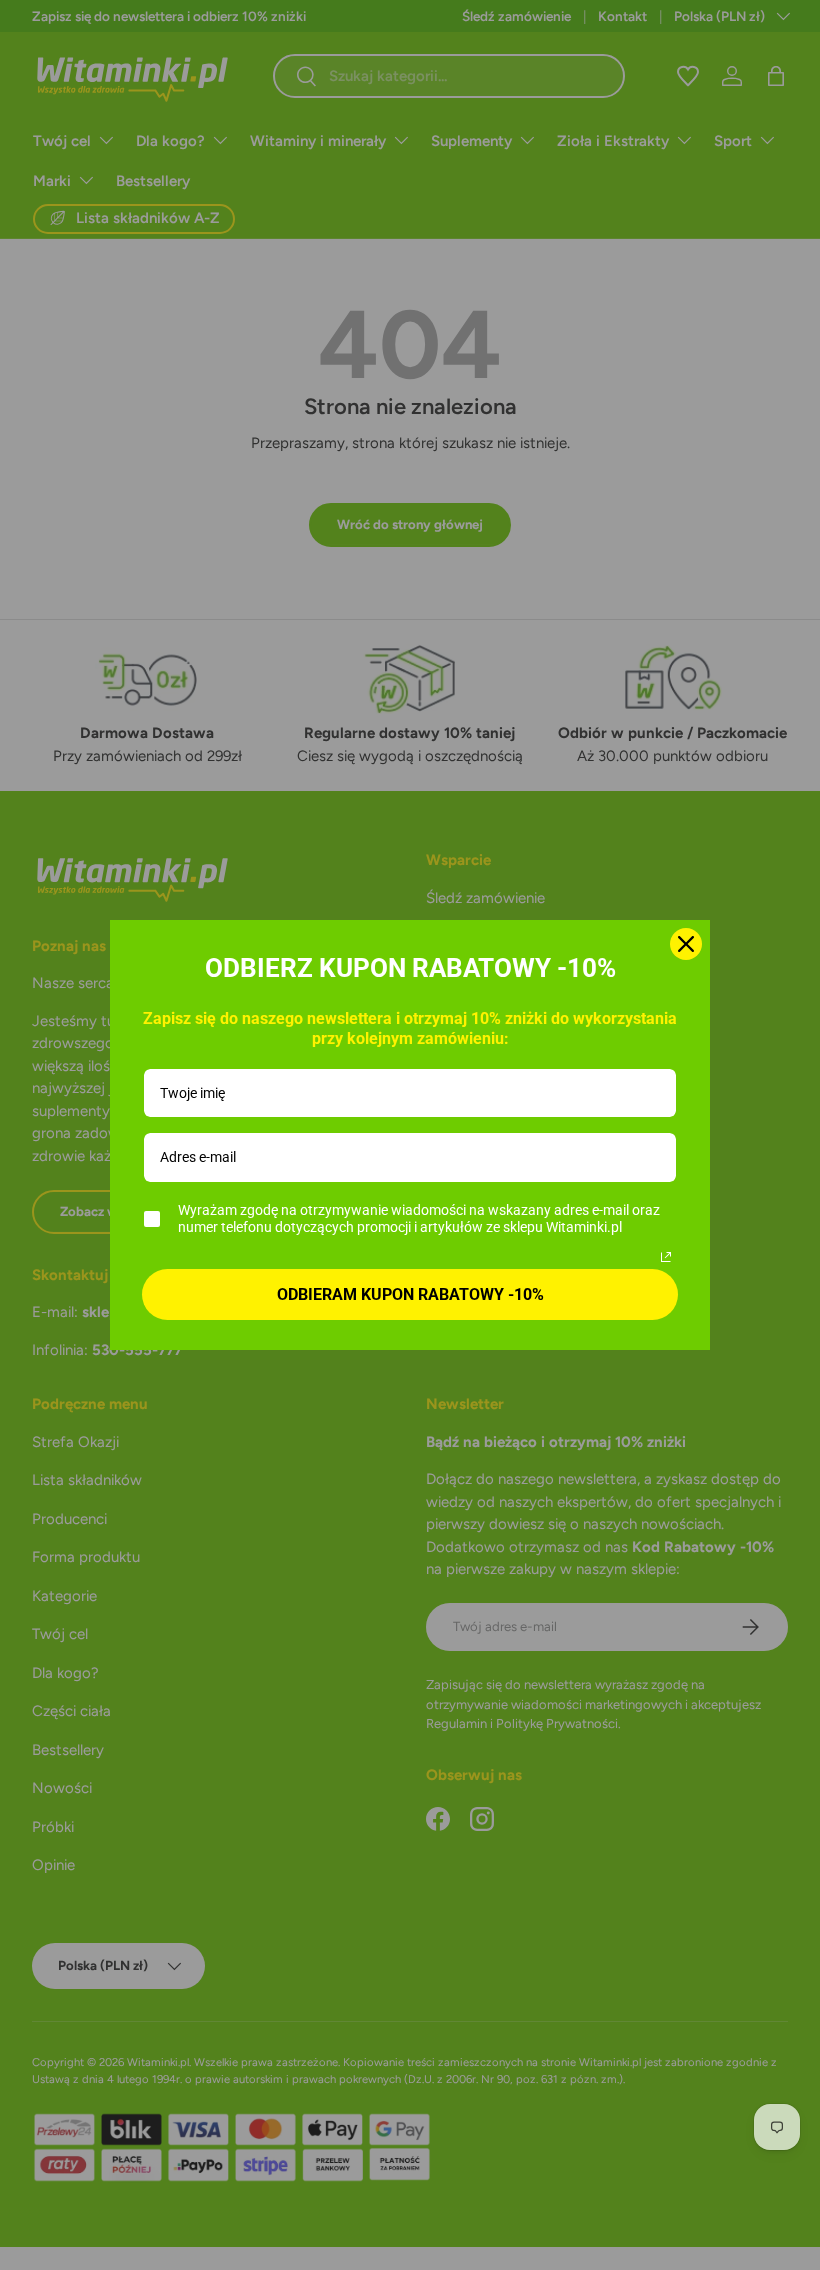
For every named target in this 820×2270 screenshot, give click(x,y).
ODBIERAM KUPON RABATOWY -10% (410, 1294)
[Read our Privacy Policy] (666, 1257)
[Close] (686, 944)
